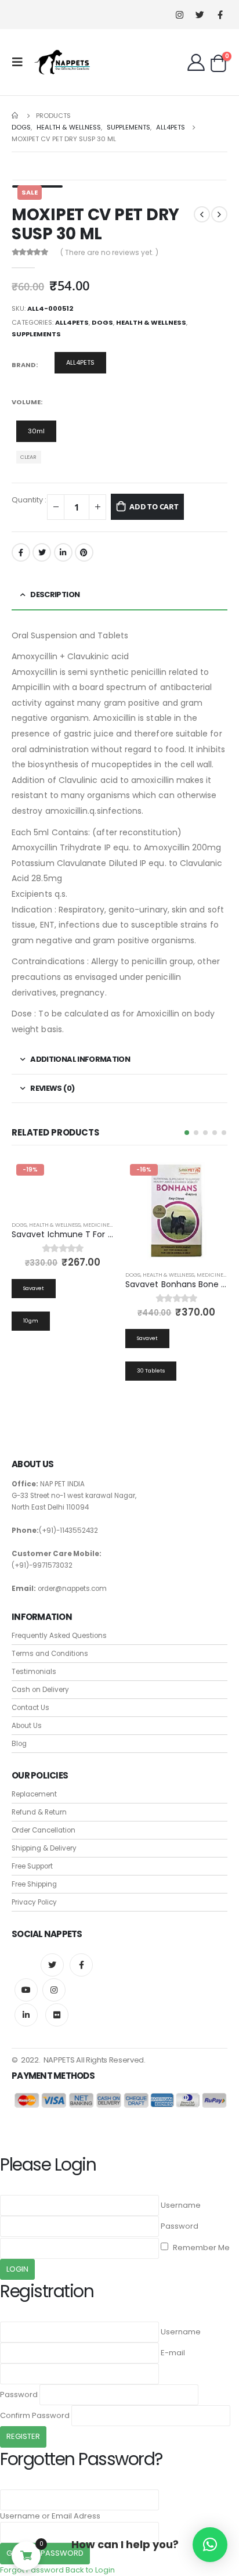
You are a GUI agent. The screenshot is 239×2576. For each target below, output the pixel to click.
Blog (19, 1744)
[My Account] (196, 62)
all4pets (72, 322)
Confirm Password (35, 2415)
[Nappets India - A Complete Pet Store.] (62, 62)
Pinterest (84, 552)
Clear (28, 457)
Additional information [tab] (80, 1059)
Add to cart (154, 506)
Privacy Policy (34, 1902)
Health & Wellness (151, 322)
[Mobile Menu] (21, 62)
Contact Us (30, 1708)
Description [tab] (55, 594)
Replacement (34, 1794)
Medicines (98, 1225)
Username (181, 2205)
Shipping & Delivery (44, 1848)
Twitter (42, 552)
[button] (187, 1133)
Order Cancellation (44, 1830)
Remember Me (200, 2248)
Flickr (57, 2015)
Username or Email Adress (50, 2516)
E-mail (173, 2353)
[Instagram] (180, 15)
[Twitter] (200, 15)
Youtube (26, 1990)
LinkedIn (63, 552)
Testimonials (34, 1672)
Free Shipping (34, 1884)
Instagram (54, 1990)
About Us (27, 1726)
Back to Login (90, 2570)
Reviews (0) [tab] (52, 1088)
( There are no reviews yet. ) (109, 252)
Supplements (36, 334)
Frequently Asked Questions (59, 1636)
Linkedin (26, 2015)
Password (180, 2226)
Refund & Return (39, 1812)
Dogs (102, 322)
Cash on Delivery (40, 1690)
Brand (24, 365)
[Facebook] (220, 15)
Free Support (32, 1866)
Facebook (21, 552)
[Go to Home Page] (16, 116)
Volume (26, 402)
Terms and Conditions (50, 1654)
